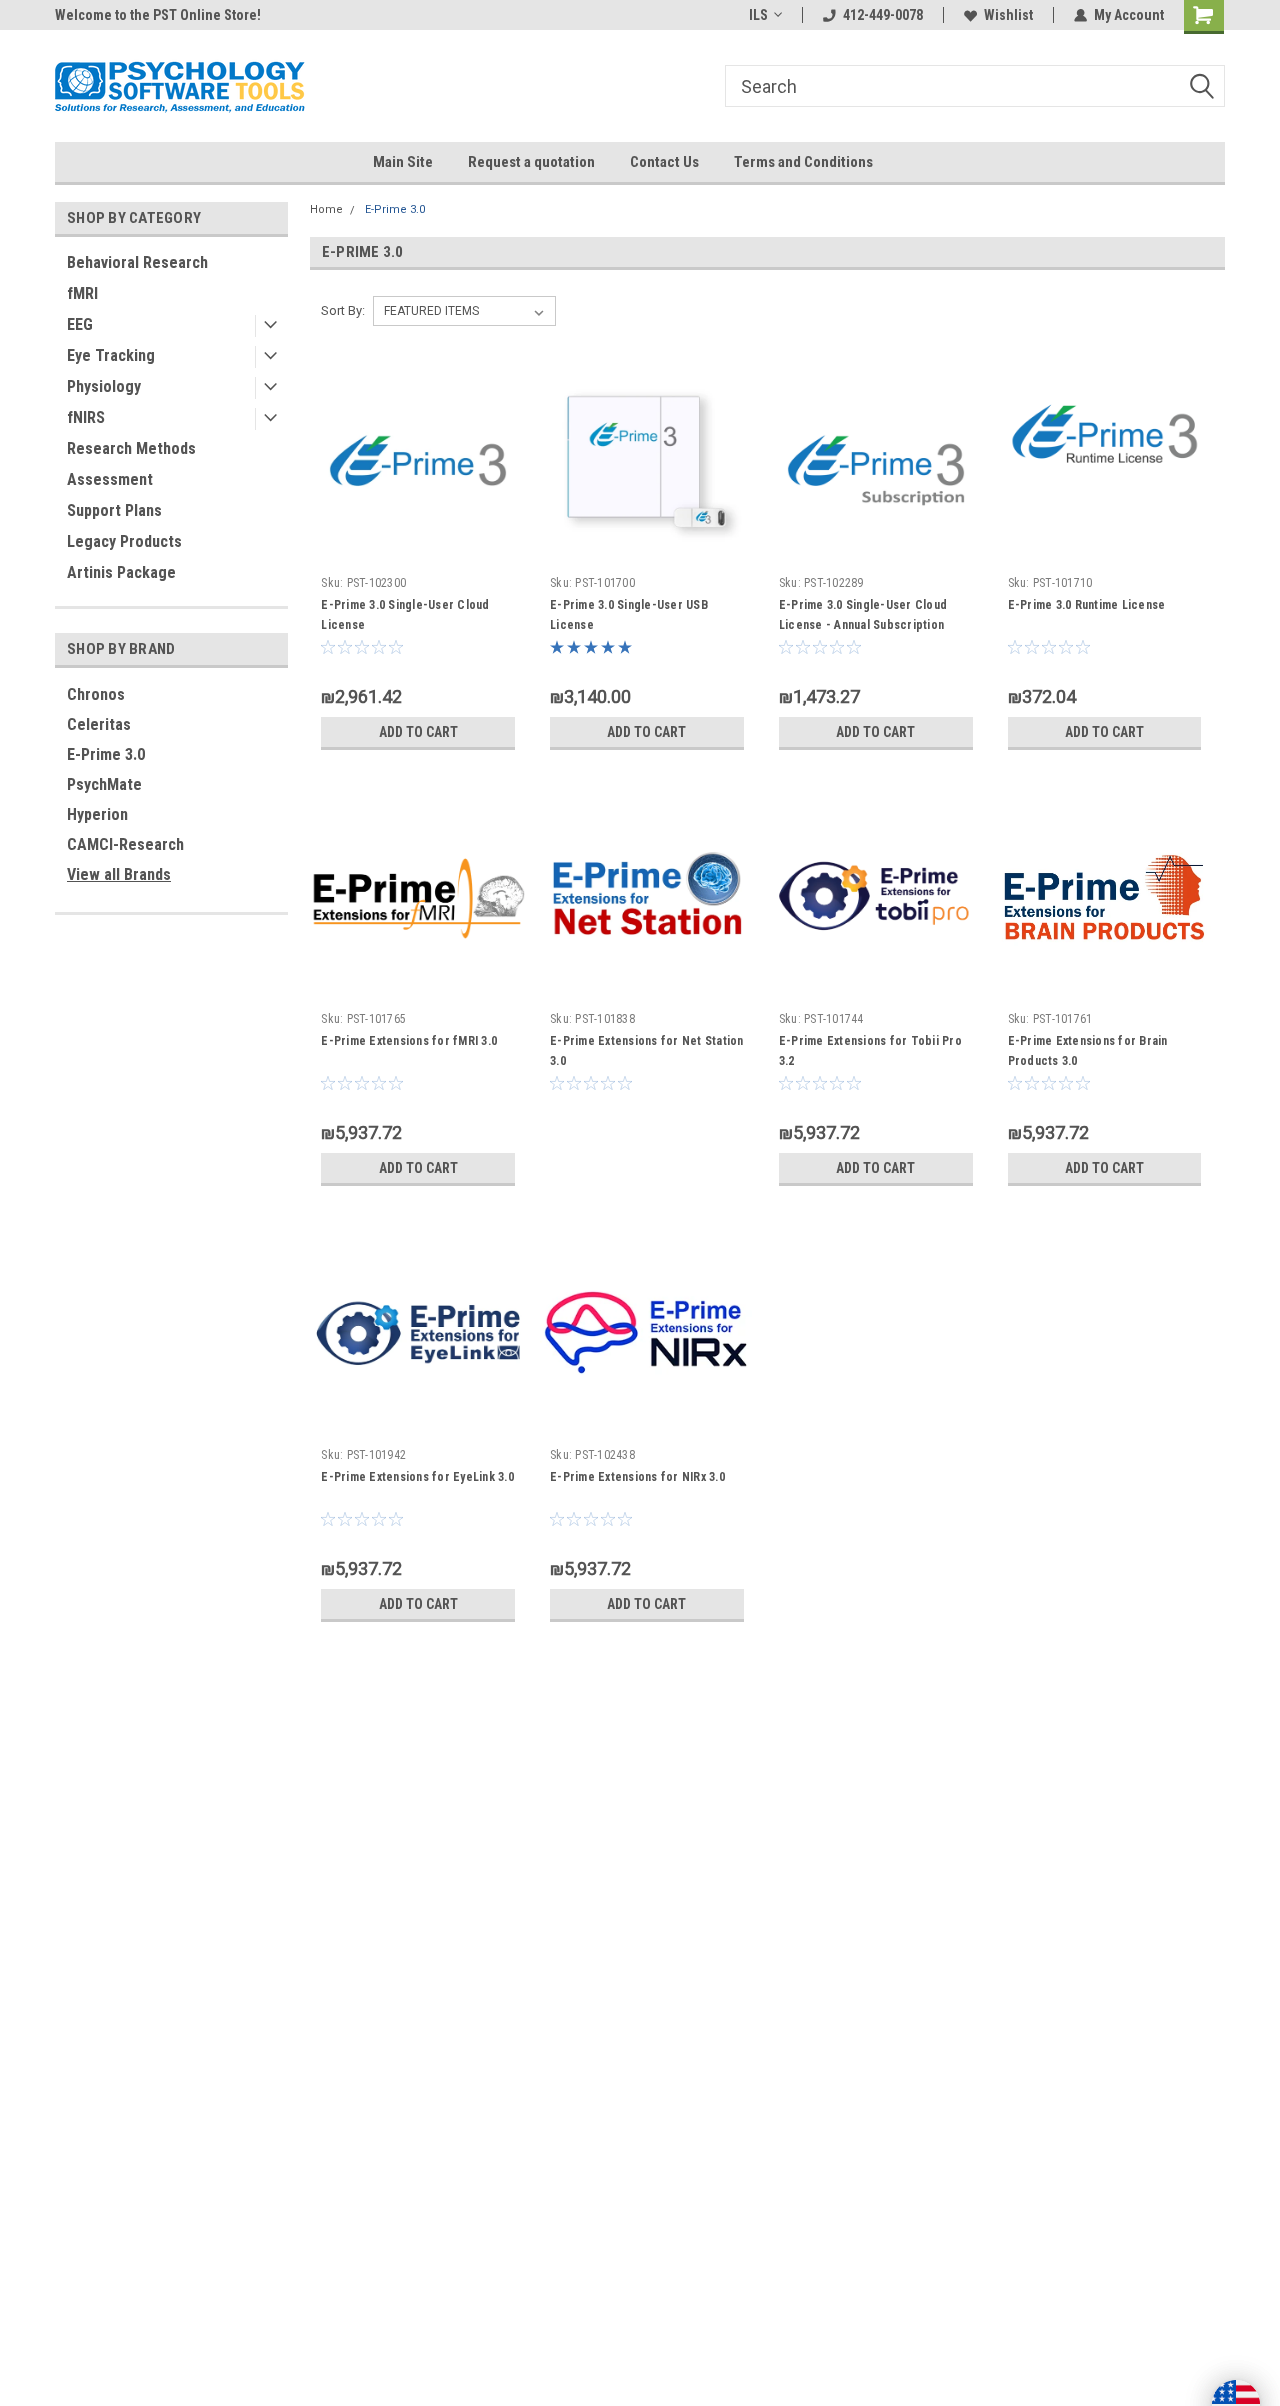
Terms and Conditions (803, 162)
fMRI (82, 293)
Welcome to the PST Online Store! (158, 15)
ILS (758, 15)
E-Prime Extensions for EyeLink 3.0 (417, 1477)
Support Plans (114, 510)
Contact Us (664, 162)
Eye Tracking (111, 355)
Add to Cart (418, 732)
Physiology (104, 386)
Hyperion (97, 814)
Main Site (403, 162)
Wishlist (1008, 15)
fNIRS (86, 417)
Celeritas (99, 724)
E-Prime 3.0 (106, 754)
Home (326, 209)
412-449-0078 (883, 15)
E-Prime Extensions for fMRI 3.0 (409, 1041)
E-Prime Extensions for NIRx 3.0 (637, 1477)
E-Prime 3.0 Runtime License (1087, 605)
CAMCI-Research (125, 844)
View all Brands (119, 874)
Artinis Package (121, 572)
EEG (80, 324)
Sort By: (343, 310)
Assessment (110, 479)
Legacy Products (124, 541)
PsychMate (104, 784)
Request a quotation (531, 162)
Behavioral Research (137, 262)
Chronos (96, 694)
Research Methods (131, 448)
